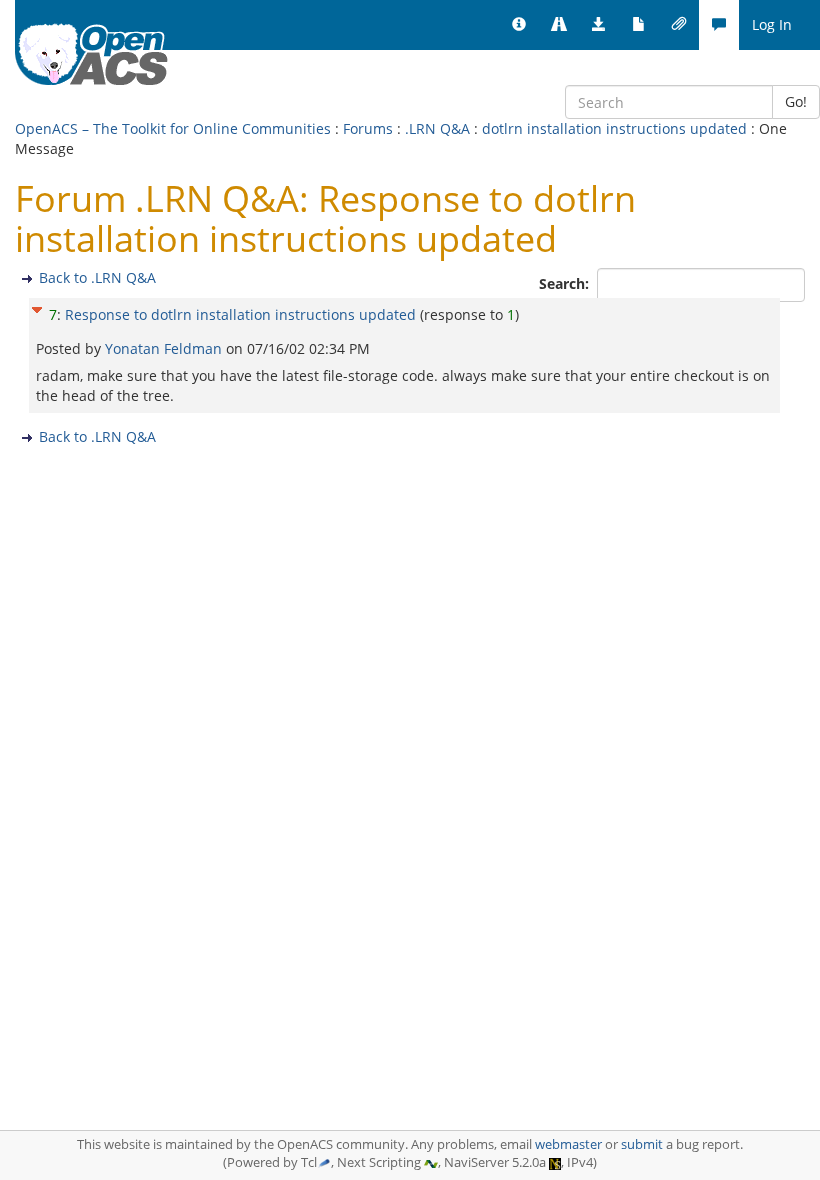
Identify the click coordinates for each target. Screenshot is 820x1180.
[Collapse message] (37, 307)
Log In (772, 24)
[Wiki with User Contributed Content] (679, 25)
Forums (368, 128)
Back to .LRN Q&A (97, 277)
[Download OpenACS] (599, 25)
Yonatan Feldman (165, 348)
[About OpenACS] (519, 25)
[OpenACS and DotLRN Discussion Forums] (719, 25)
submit (642, 1144)
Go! (796, 101)
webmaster (568, 1144)
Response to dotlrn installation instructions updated (240, 314)
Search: (566, 283)
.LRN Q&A (437, 128)
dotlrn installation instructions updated (614, 128)
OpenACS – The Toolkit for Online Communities (173, 128)
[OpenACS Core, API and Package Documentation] (639, 25)
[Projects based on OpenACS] (559, 25)
